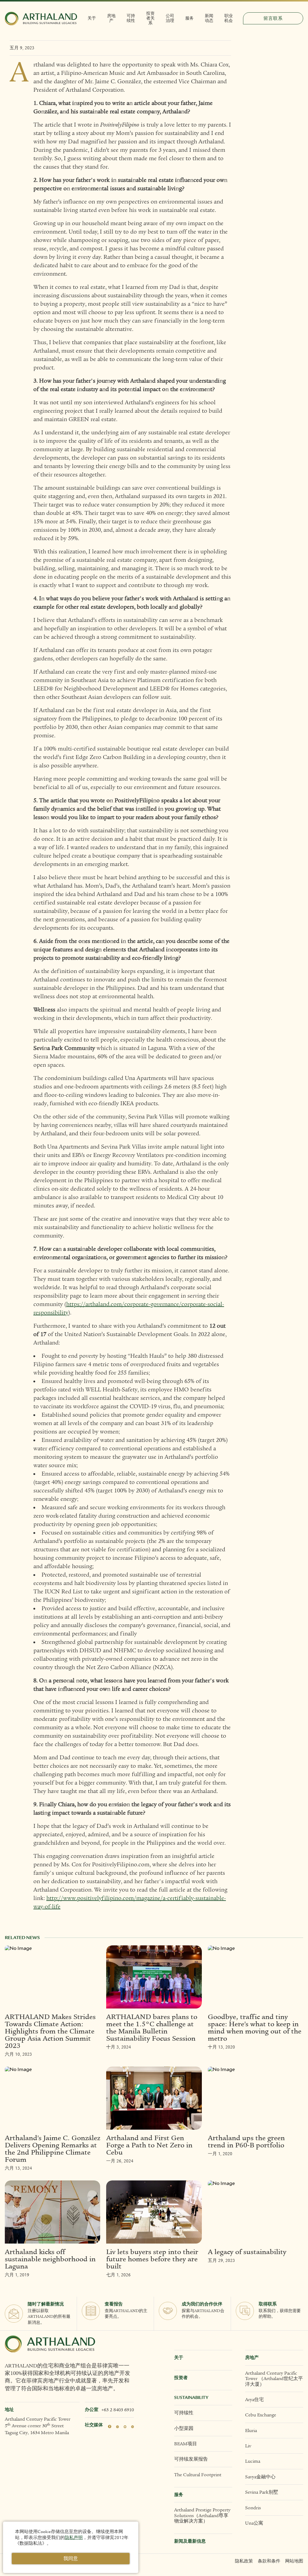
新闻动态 (209, 18)
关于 (92, 18)
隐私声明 (74, 2538)
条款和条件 (269, 2561)
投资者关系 (150, 18)
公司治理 (170, 18)
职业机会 (229, 18)
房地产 (111, 18)
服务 (189, 18)
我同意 (71, 2559)
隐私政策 (244, 2561)
